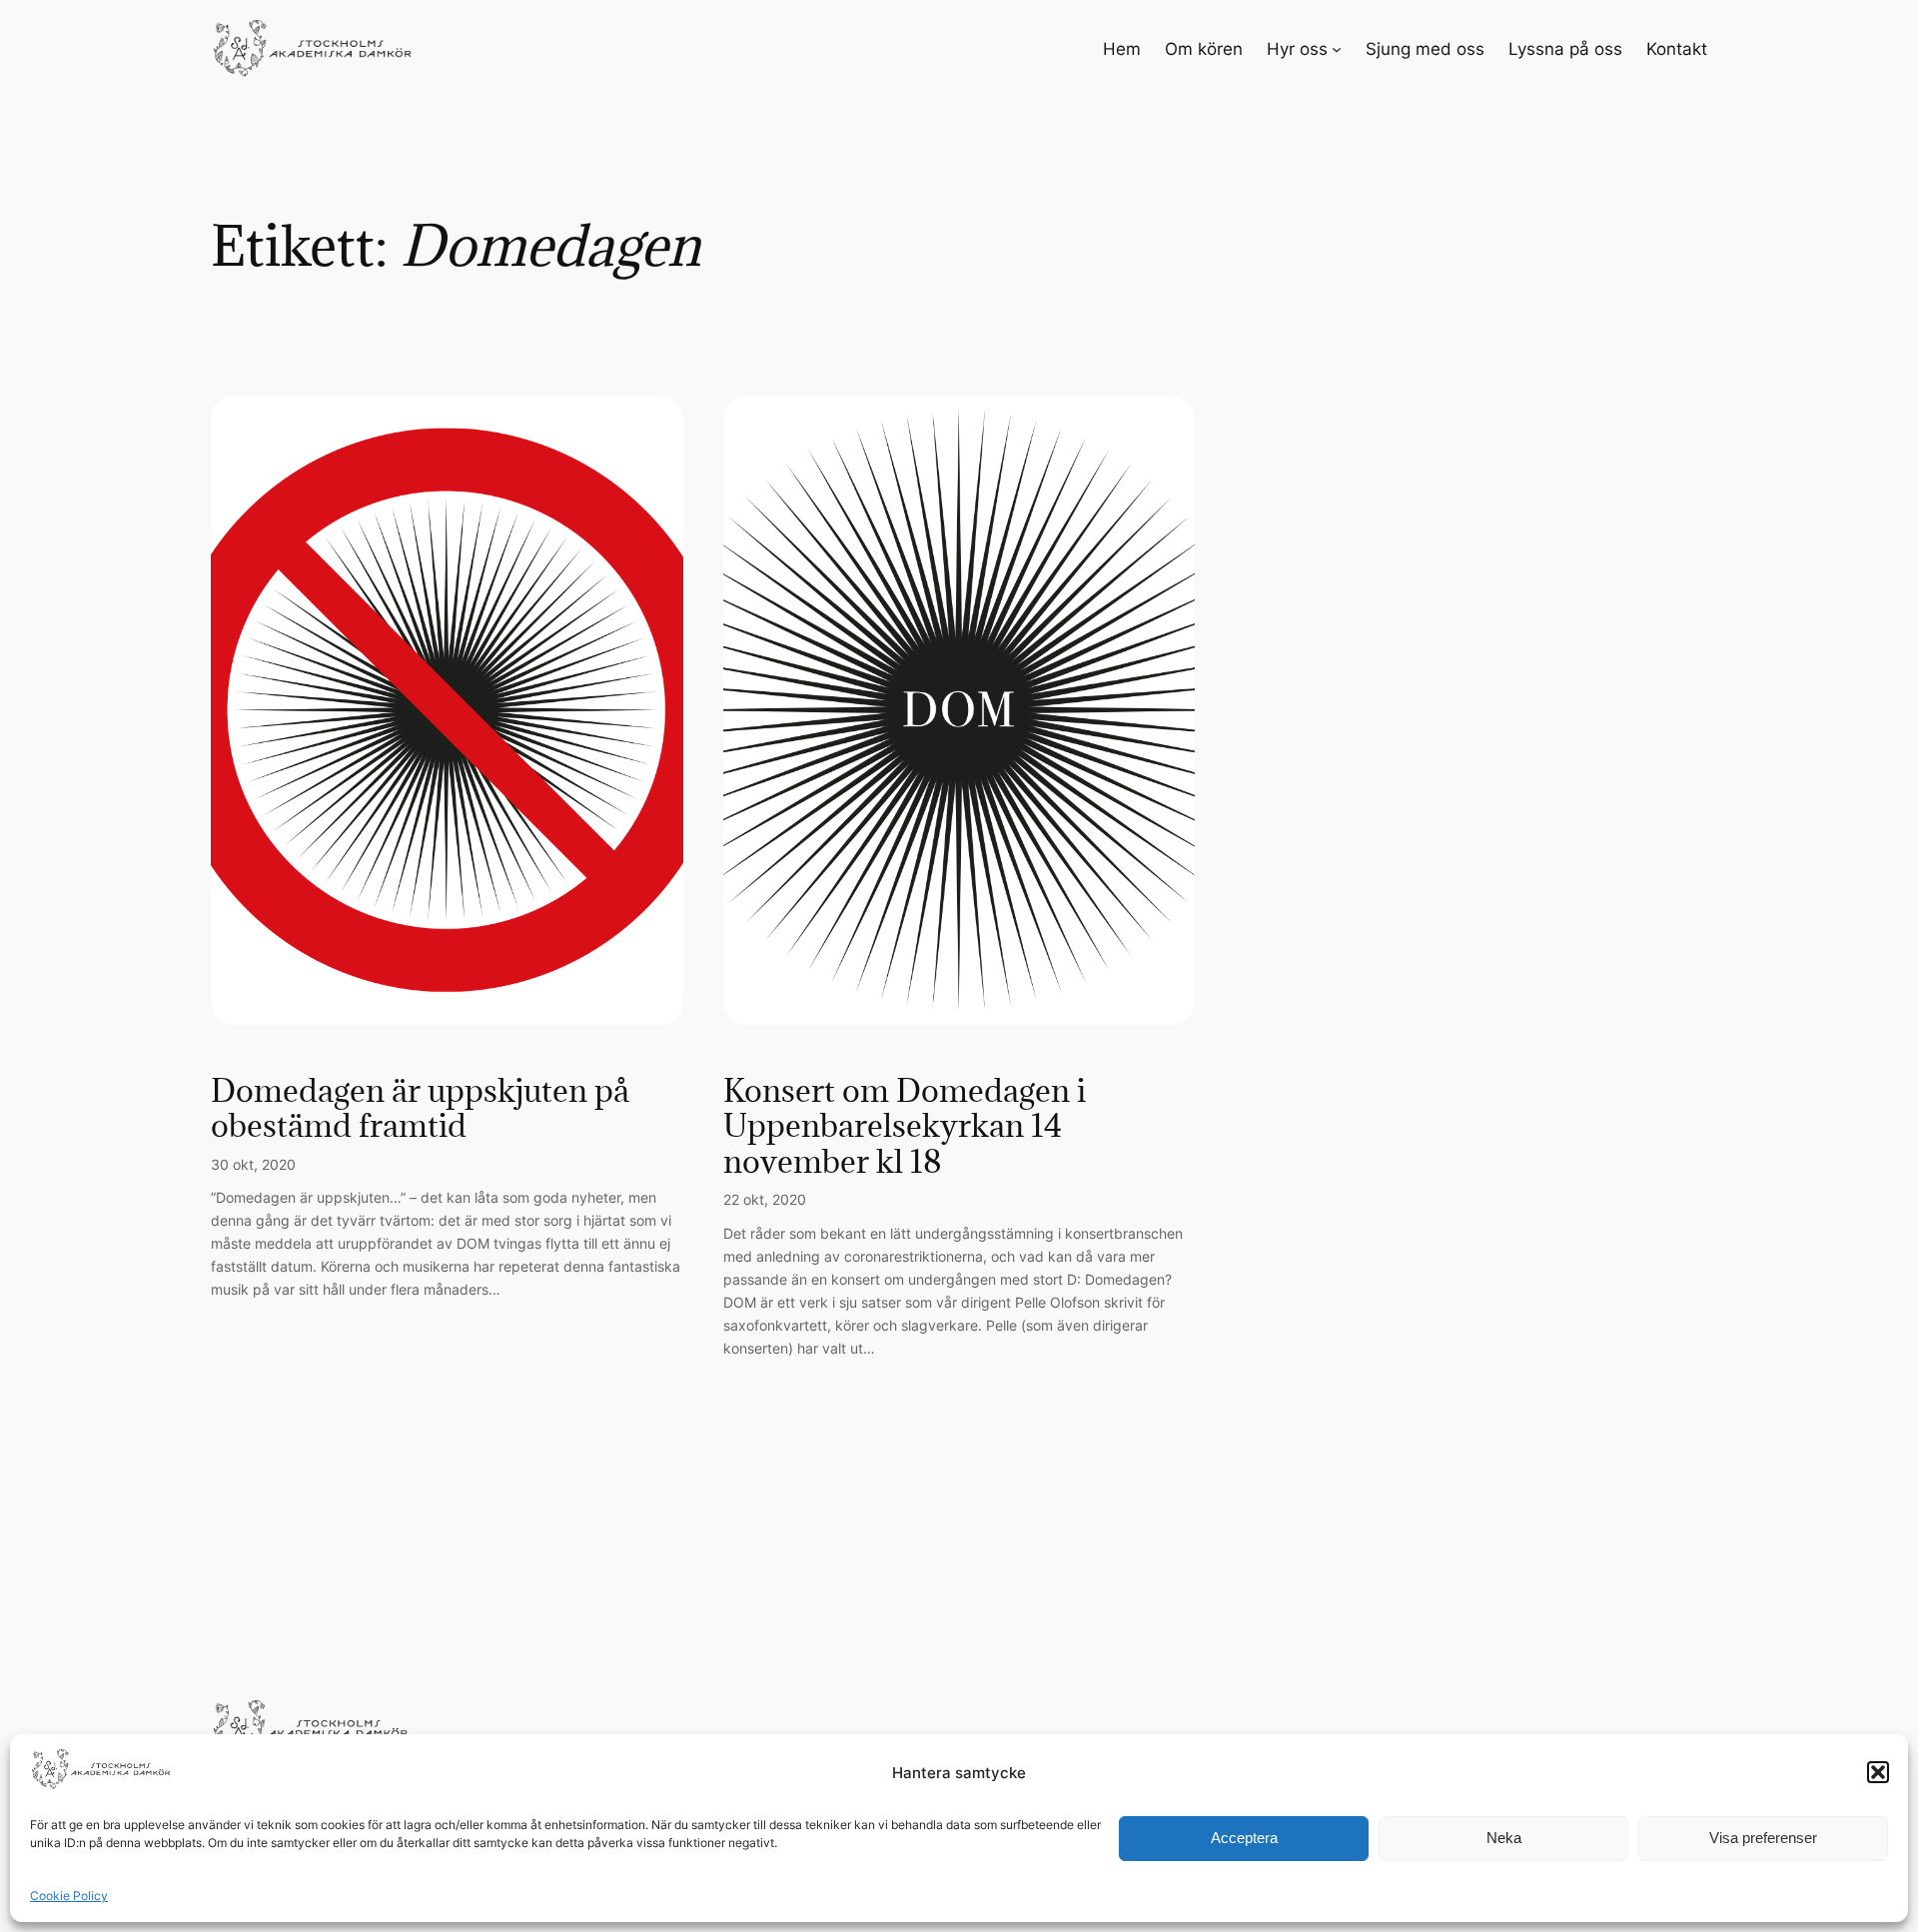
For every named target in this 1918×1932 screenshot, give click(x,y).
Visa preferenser (1763, 1838)
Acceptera (1244, 1838)
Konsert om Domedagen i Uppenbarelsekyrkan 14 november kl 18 (905, 1126)
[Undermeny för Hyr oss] (1337, 49)
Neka (1504, 1838)
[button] (1878, 1772)
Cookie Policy (69, 1896)
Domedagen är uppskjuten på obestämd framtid (420, 1108)
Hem (1122, 49)
